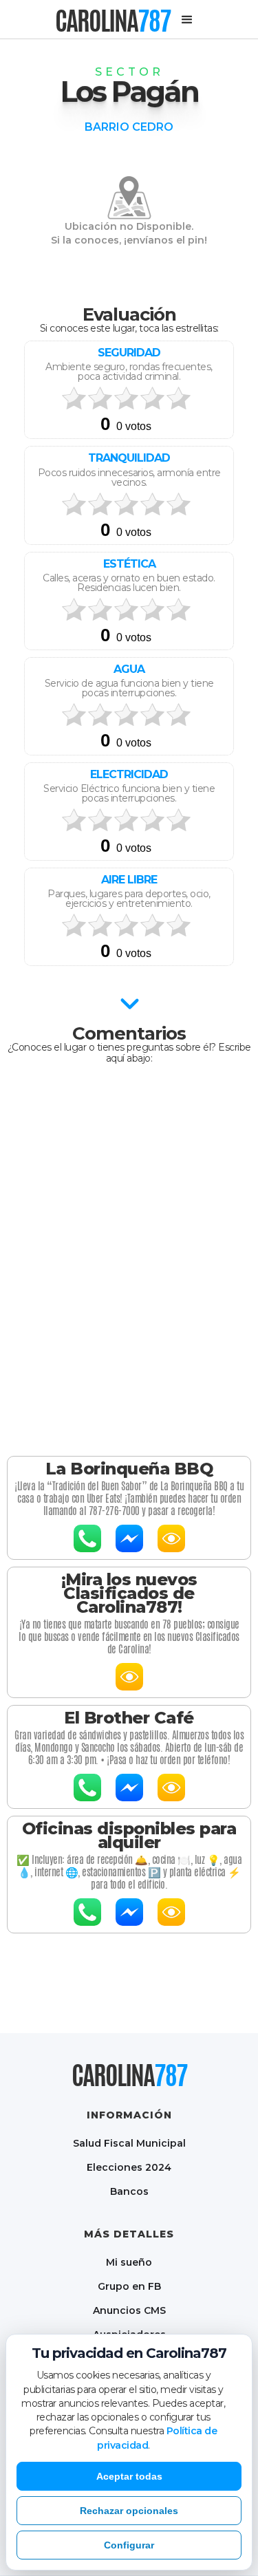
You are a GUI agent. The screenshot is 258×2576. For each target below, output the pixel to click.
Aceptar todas (129, 2476)
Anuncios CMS (129, 2310)
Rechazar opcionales (129, 2511)
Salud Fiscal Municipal (129, 2143)
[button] (187, 20)
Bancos (129, 2191)
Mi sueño (129, 2262)
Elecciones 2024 (129, 2167)
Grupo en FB (129, 2286)
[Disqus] (129, 1256)
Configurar (129, 2545)
